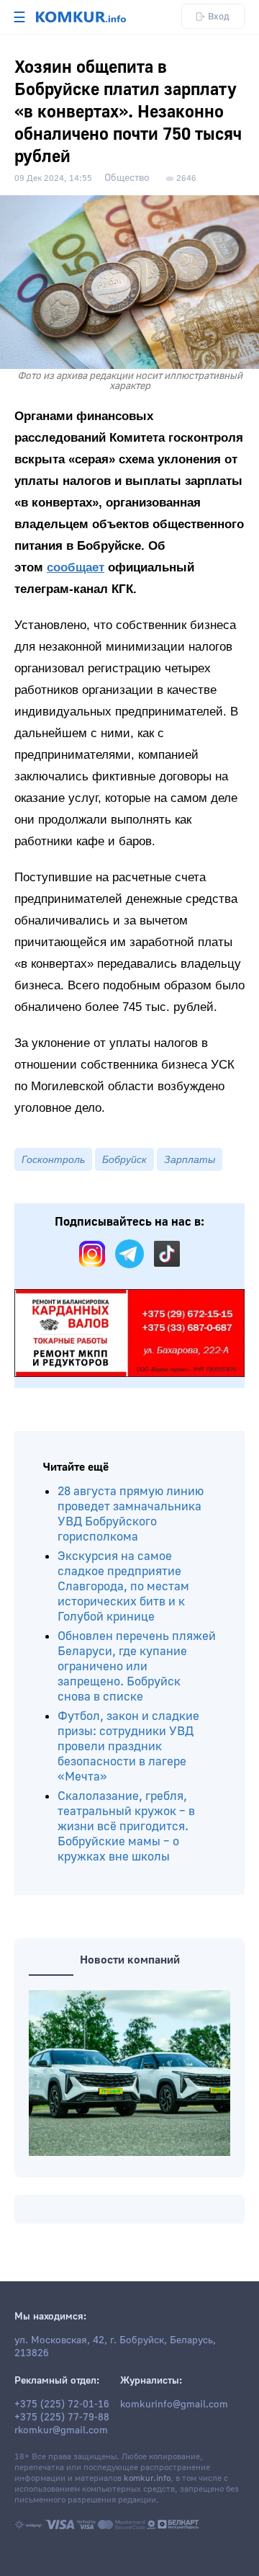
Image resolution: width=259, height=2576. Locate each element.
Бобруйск (124, 1159)
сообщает (76, 567)
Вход (219, 16)
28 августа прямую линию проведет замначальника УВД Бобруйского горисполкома (131, 1514)
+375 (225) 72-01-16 (62, 2405)
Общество (127, 178)
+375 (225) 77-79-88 (62, 2417)
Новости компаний (130, 1960)
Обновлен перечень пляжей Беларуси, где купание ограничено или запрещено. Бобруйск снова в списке (137, 1666)
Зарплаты (190, 1159)
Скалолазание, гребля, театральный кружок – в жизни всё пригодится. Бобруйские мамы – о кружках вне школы (126, 1826)
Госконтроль (53, 1159)
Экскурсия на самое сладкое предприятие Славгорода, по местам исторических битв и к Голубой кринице (123, 1586)
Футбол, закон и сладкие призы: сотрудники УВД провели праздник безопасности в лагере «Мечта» (128, 1746)
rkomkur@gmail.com (61, 2430)
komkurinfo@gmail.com (174, 2405)
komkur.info (147, 2478)
